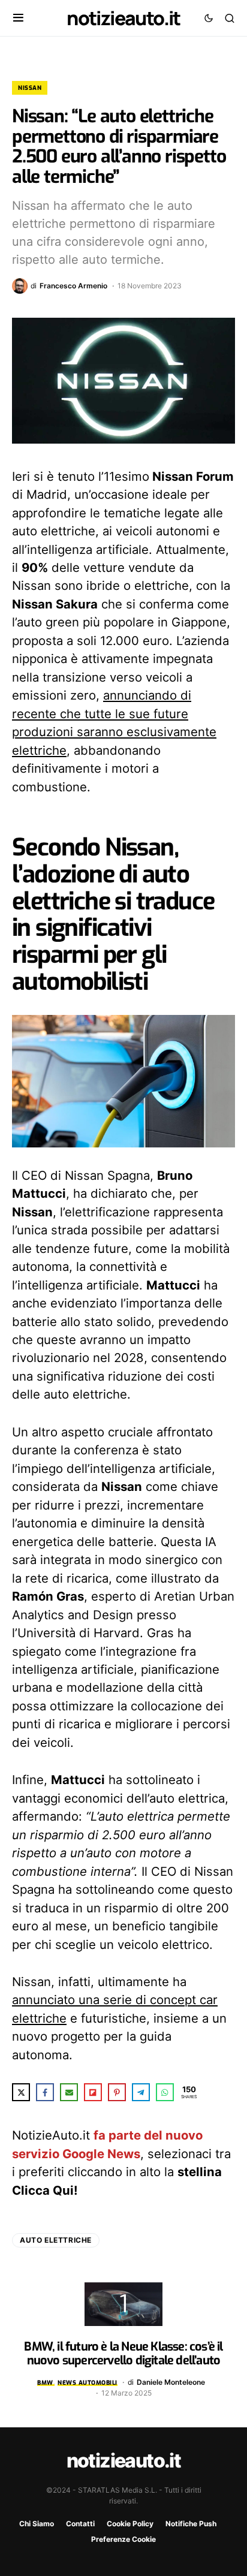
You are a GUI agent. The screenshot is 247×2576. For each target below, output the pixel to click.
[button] (18, 18)
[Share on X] (21, 2092)
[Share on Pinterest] (117, 2092)
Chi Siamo (37, 2524)
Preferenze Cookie (123, 2539)
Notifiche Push (191, 2524)
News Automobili (88, 2383)
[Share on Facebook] (45, 2092)
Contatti (80, 2524)
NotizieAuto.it (123, 18)
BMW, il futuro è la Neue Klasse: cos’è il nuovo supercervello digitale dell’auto (123, 2353)
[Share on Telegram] (141, 2092)
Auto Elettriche (56, 2240)
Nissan (30, 88)
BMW (45, 2383)
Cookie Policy (130, 2524)
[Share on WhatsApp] (165, 2092)
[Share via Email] (69, 2092)
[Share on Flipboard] (93, 2092)
